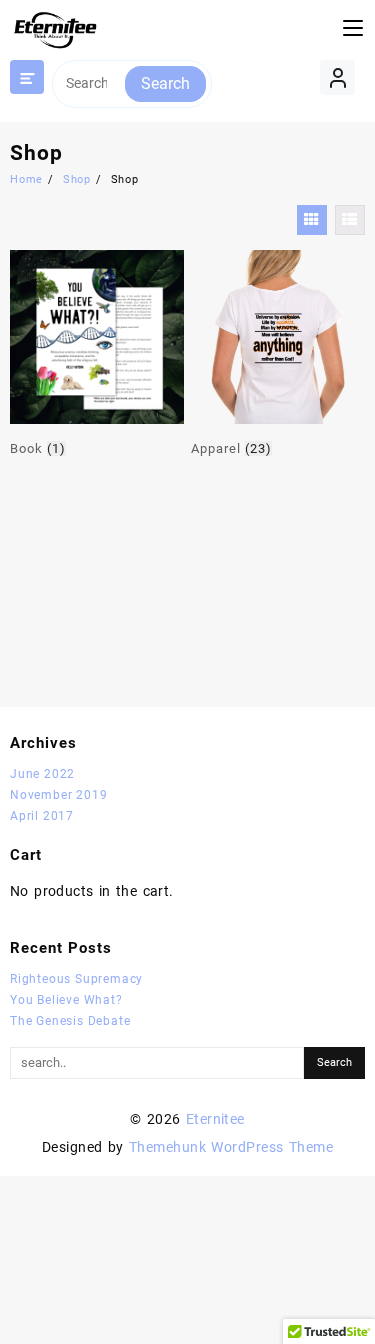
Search (165, 83)
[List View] (350, 220)
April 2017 (42, 816)
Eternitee (215, 1119)
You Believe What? (66, 1000)
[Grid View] (312, 220)
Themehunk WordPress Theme (231, 1147)
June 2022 (42, 774)
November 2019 (58, 795)
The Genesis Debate (70, 1021)
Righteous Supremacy (76, 979)
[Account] (337, 77)
